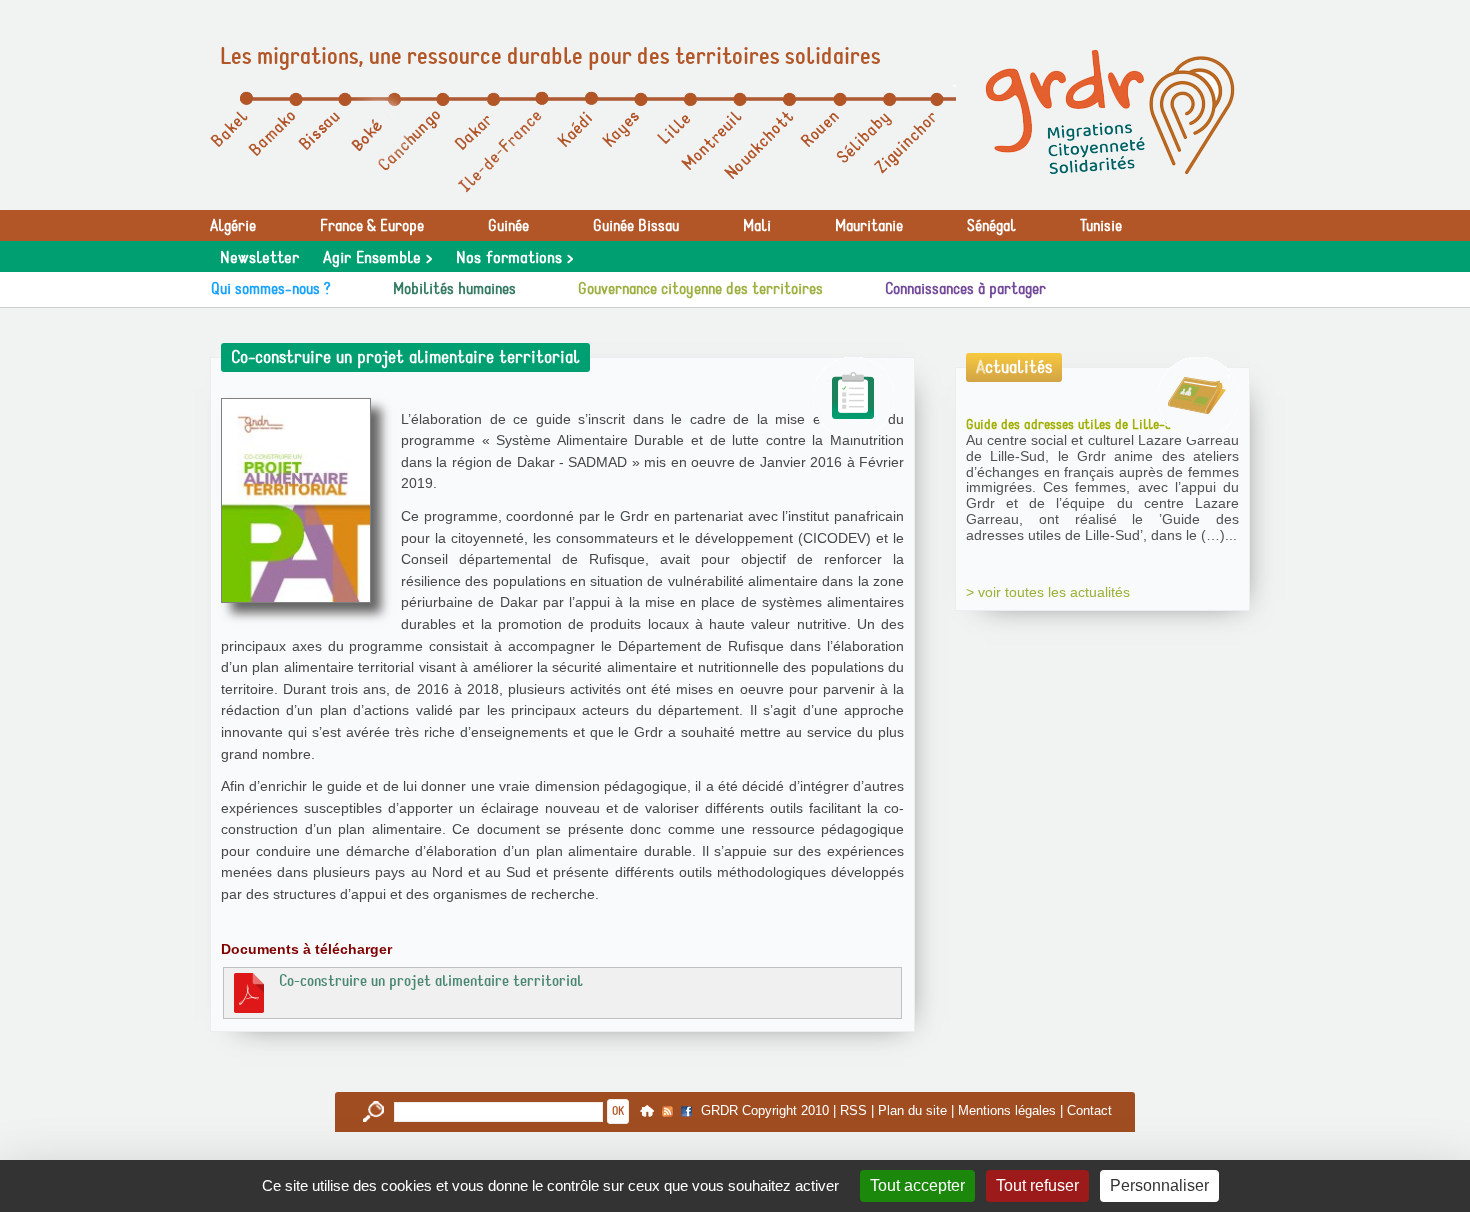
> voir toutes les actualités (1048, 592)
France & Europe (372, 226)
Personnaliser (1159, 1185)
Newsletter (259, 258)
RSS (853, 1110)
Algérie (233, 226)
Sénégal (991, 226)
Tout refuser (1037, 1185)
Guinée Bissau (636, 226)
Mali (757, 226)
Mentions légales (1007, 1110)
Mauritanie (869, 226)
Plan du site (912, 1110)
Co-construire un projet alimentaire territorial (431, 981)
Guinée (508, 226)
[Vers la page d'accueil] (1110, 112)
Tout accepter (917, 1185)
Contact (1089, 1110)
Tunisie (1101, 226)
